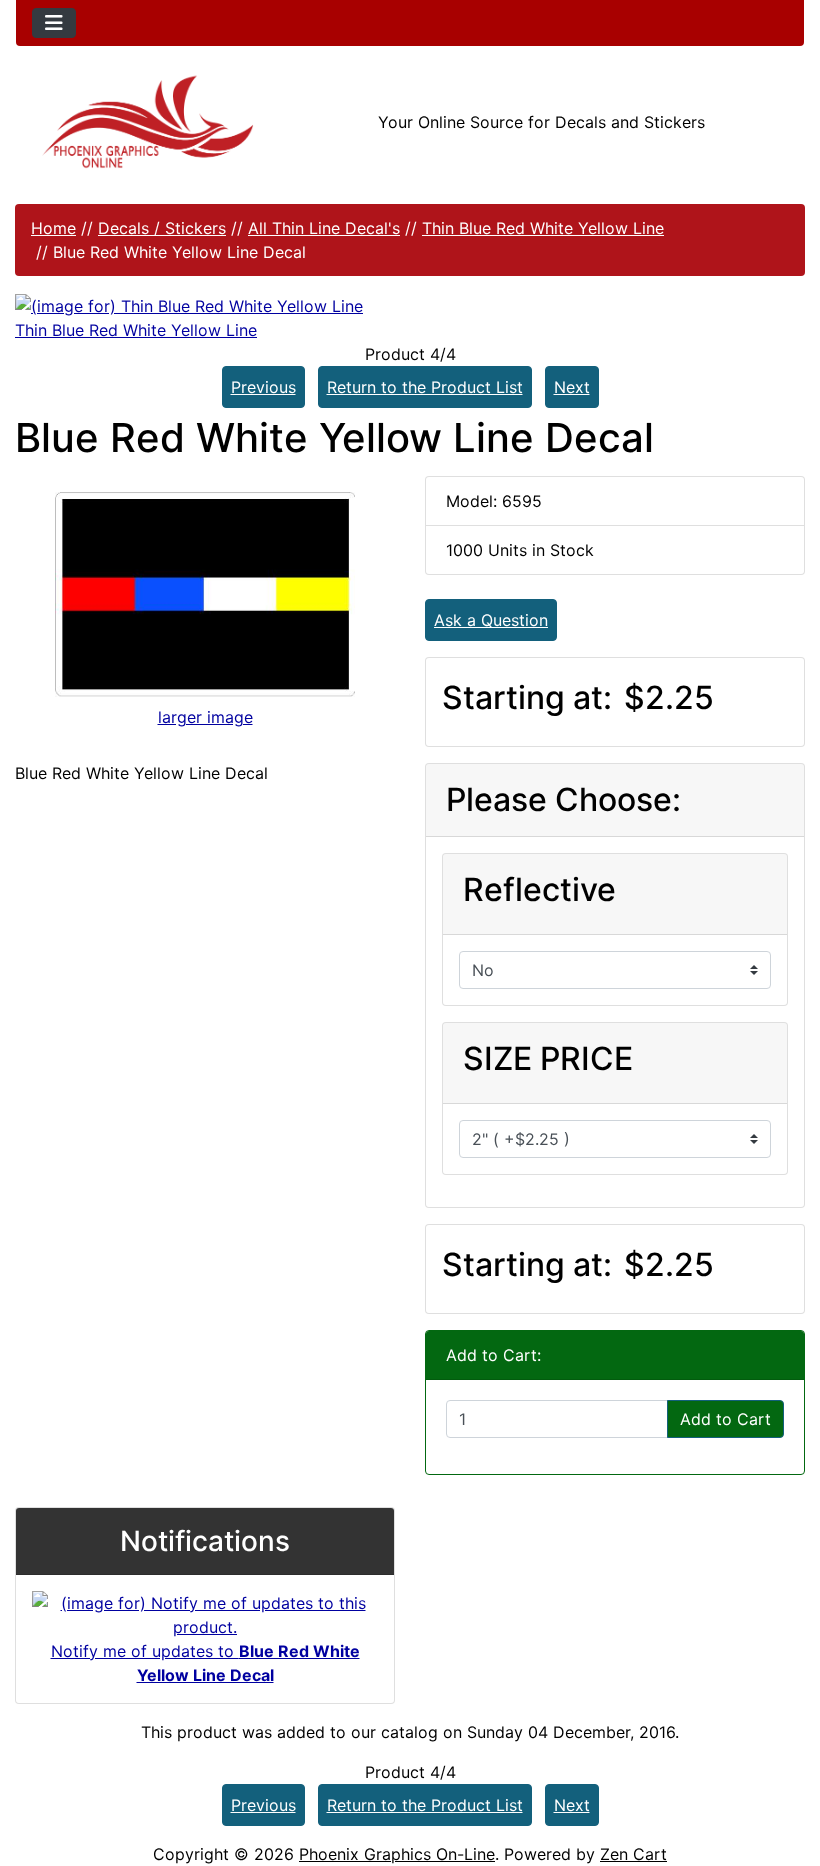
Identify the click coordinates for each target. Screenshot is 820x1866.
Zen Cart (633, 1854)
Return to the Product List (425, 387)
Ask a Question (491, 620)
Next (572, 387)
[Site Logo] (147, 122)
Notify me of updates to (205, 1663)
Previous (263, 387)
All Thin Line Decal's (324, 228)
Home (53, 228)
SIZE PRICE (548, 1058)
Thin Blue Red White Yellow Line (543, 228)
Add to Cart (725, 1419)
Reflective (539, 889)
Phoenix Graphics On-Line (397, 1854)
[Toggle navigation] (54, 23)
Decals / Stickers (162, 228)
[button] (783, 1767)
